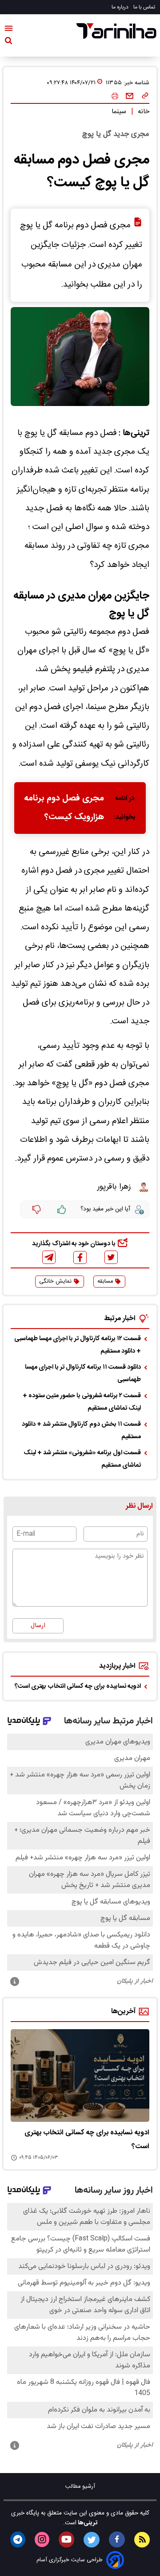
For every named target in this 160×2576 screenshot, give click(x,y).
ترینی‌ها (87, 2523)
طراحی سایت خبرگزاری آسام (70, 2560)
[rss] (142, 2540)
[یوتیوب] (66, 2539)
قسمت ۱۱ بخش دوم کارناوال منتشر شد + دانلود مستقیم (81, 1431)
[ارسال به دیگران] (130, 96)
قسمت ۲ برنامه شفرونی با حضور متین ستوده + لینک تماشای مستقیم (82, 1402)
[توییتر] (111, 1257)
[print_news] (115, 96)
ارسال (38, 1626)
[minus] (36, 1210)
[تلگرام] (49, 1257)
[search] (8, 42)
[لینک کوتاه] (145, 96)
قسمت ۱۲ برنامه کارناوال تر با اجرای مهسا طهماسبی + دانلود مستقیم (78, 1345)
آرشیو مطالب (80, 2487)
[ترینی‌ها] (116, 31)
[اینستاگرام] (42, 2539)
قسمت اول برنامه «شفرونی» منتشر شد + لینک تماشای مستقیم (82, 1459)
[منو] (9, 30)
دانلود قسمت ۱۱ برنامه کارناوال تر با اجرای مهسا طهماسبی (83, 1374)
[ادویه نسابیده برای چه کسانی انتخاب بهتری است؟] (80, 2076)
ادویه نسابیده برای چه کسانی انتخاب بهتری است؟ (78, 1686)
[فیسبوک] (80, 1257)
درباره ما (121, 7)
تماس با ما (145, 7)
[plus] (62, 1210)
